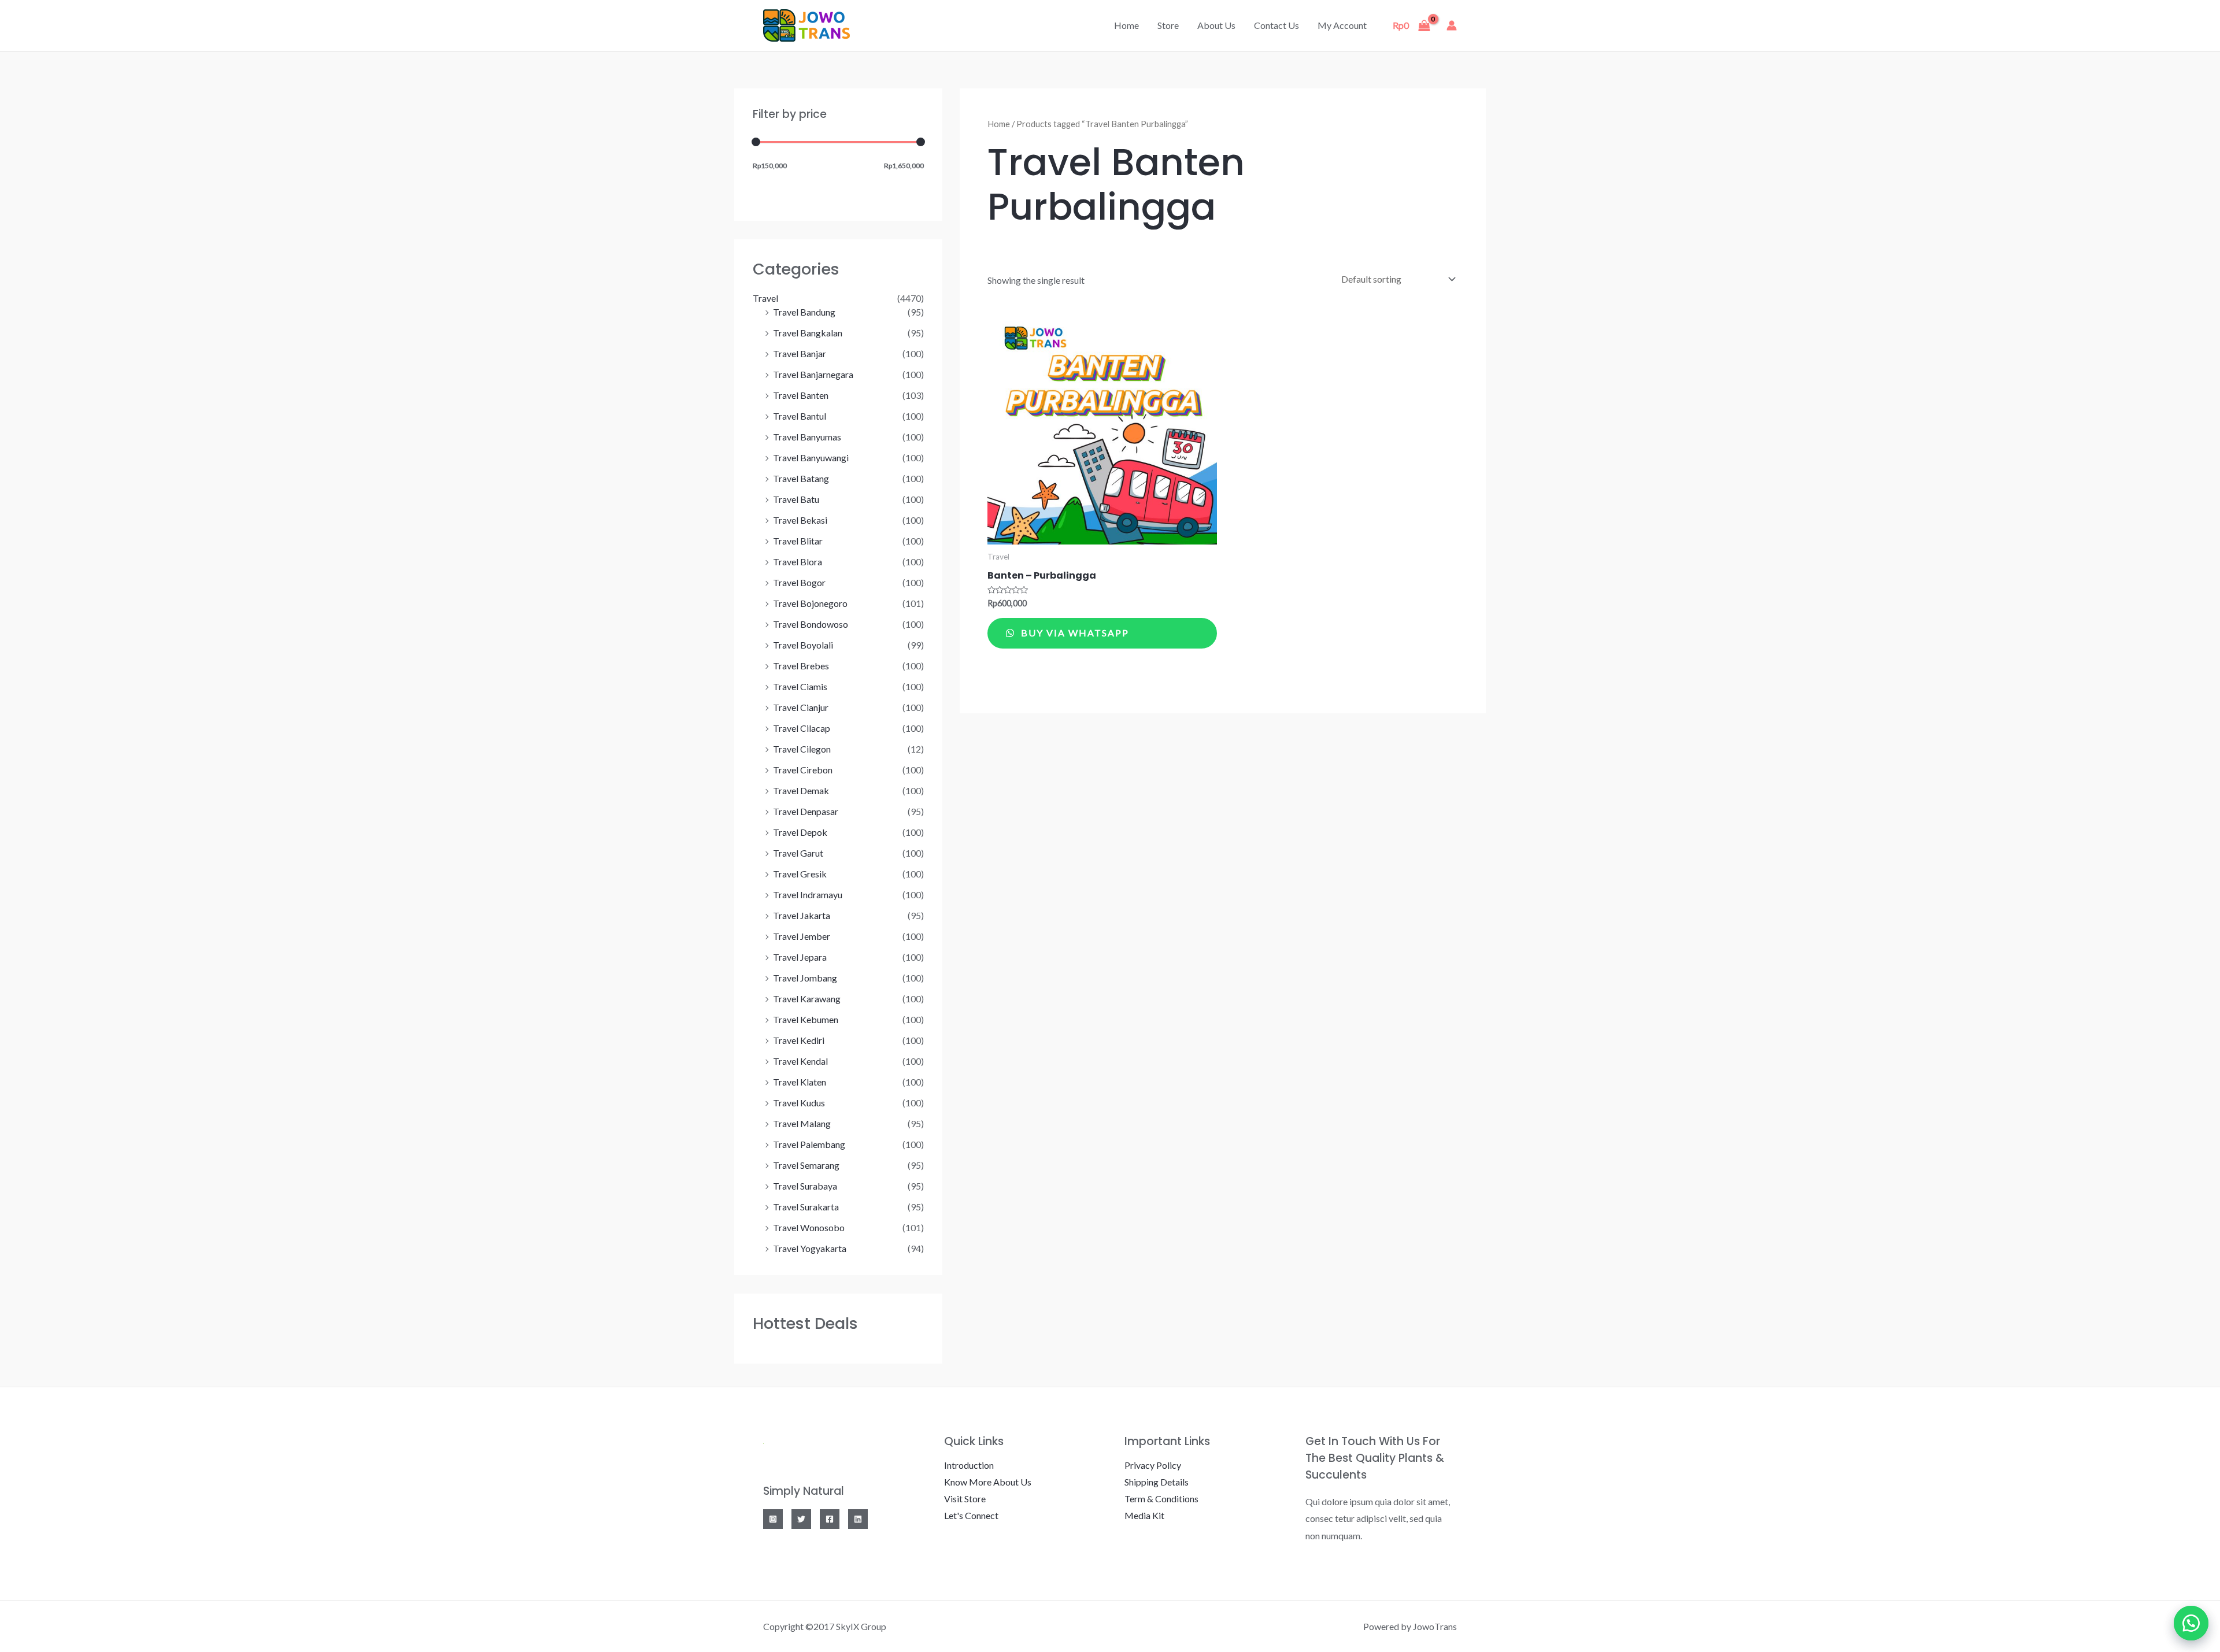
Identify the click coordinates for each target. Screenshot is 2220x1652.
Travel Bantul (800, 416)
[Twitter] (801, 1519)
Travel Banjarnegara (813, 374)
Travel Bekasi (800, 520)
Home (1126, 25)
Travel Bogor (799, 582)
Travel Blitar (798, 541)
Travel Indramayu (808, 894)
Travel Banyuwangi (811, 458)
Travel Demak (801, 790)
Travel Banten (801, 395)
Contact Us (1276, 25)
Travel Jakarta (802, 915)
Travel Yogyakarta (810, 1248)
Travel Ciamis (800, 686)
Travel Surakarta (806, 1207)
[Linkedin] (858, 1519)
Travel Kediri (799, 1040)
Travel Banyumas (807, 437)
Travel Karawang (807, 999)
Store (1168, 25)
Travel (765, 298)
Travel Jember (802, 936)
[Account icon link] (1452, 25)
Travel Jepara (800, 957)
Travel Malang (802, 1123)
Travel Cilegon (802, 749)
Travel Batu (796, 499)
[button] (2191, 1623)
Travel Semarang (806, 1165)
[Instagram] (773, 1519)
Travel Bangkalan (808, 333)
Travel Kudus (799, 1103)
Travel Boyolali (803, 645)
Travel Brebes (801, 666)
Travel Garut (798, 853)
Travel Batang (801, 478)
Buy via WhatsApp (1074, 633)
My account (1342, 25)
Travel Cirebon (803, 770)
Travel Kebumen (806, 1019)
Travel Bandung (804, 312)
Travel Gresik (800, 874)
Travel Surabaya (805, 1186)
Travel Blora (798, 562)
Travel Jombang (805, 978)
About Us (1216, 25)
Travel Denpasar (806, 811)
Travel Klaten (800, 1082)
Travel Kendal (800, 1061)
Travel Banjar (800, 353)
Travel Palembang (809, 1144)
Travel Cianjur (801, 707)
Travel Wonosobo (809, 1227)
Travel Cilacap (802, 728)
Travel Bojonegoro (810, 603)
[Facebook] (830, 1519)
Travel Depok (800, 832)
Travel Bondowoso (811, 624)
